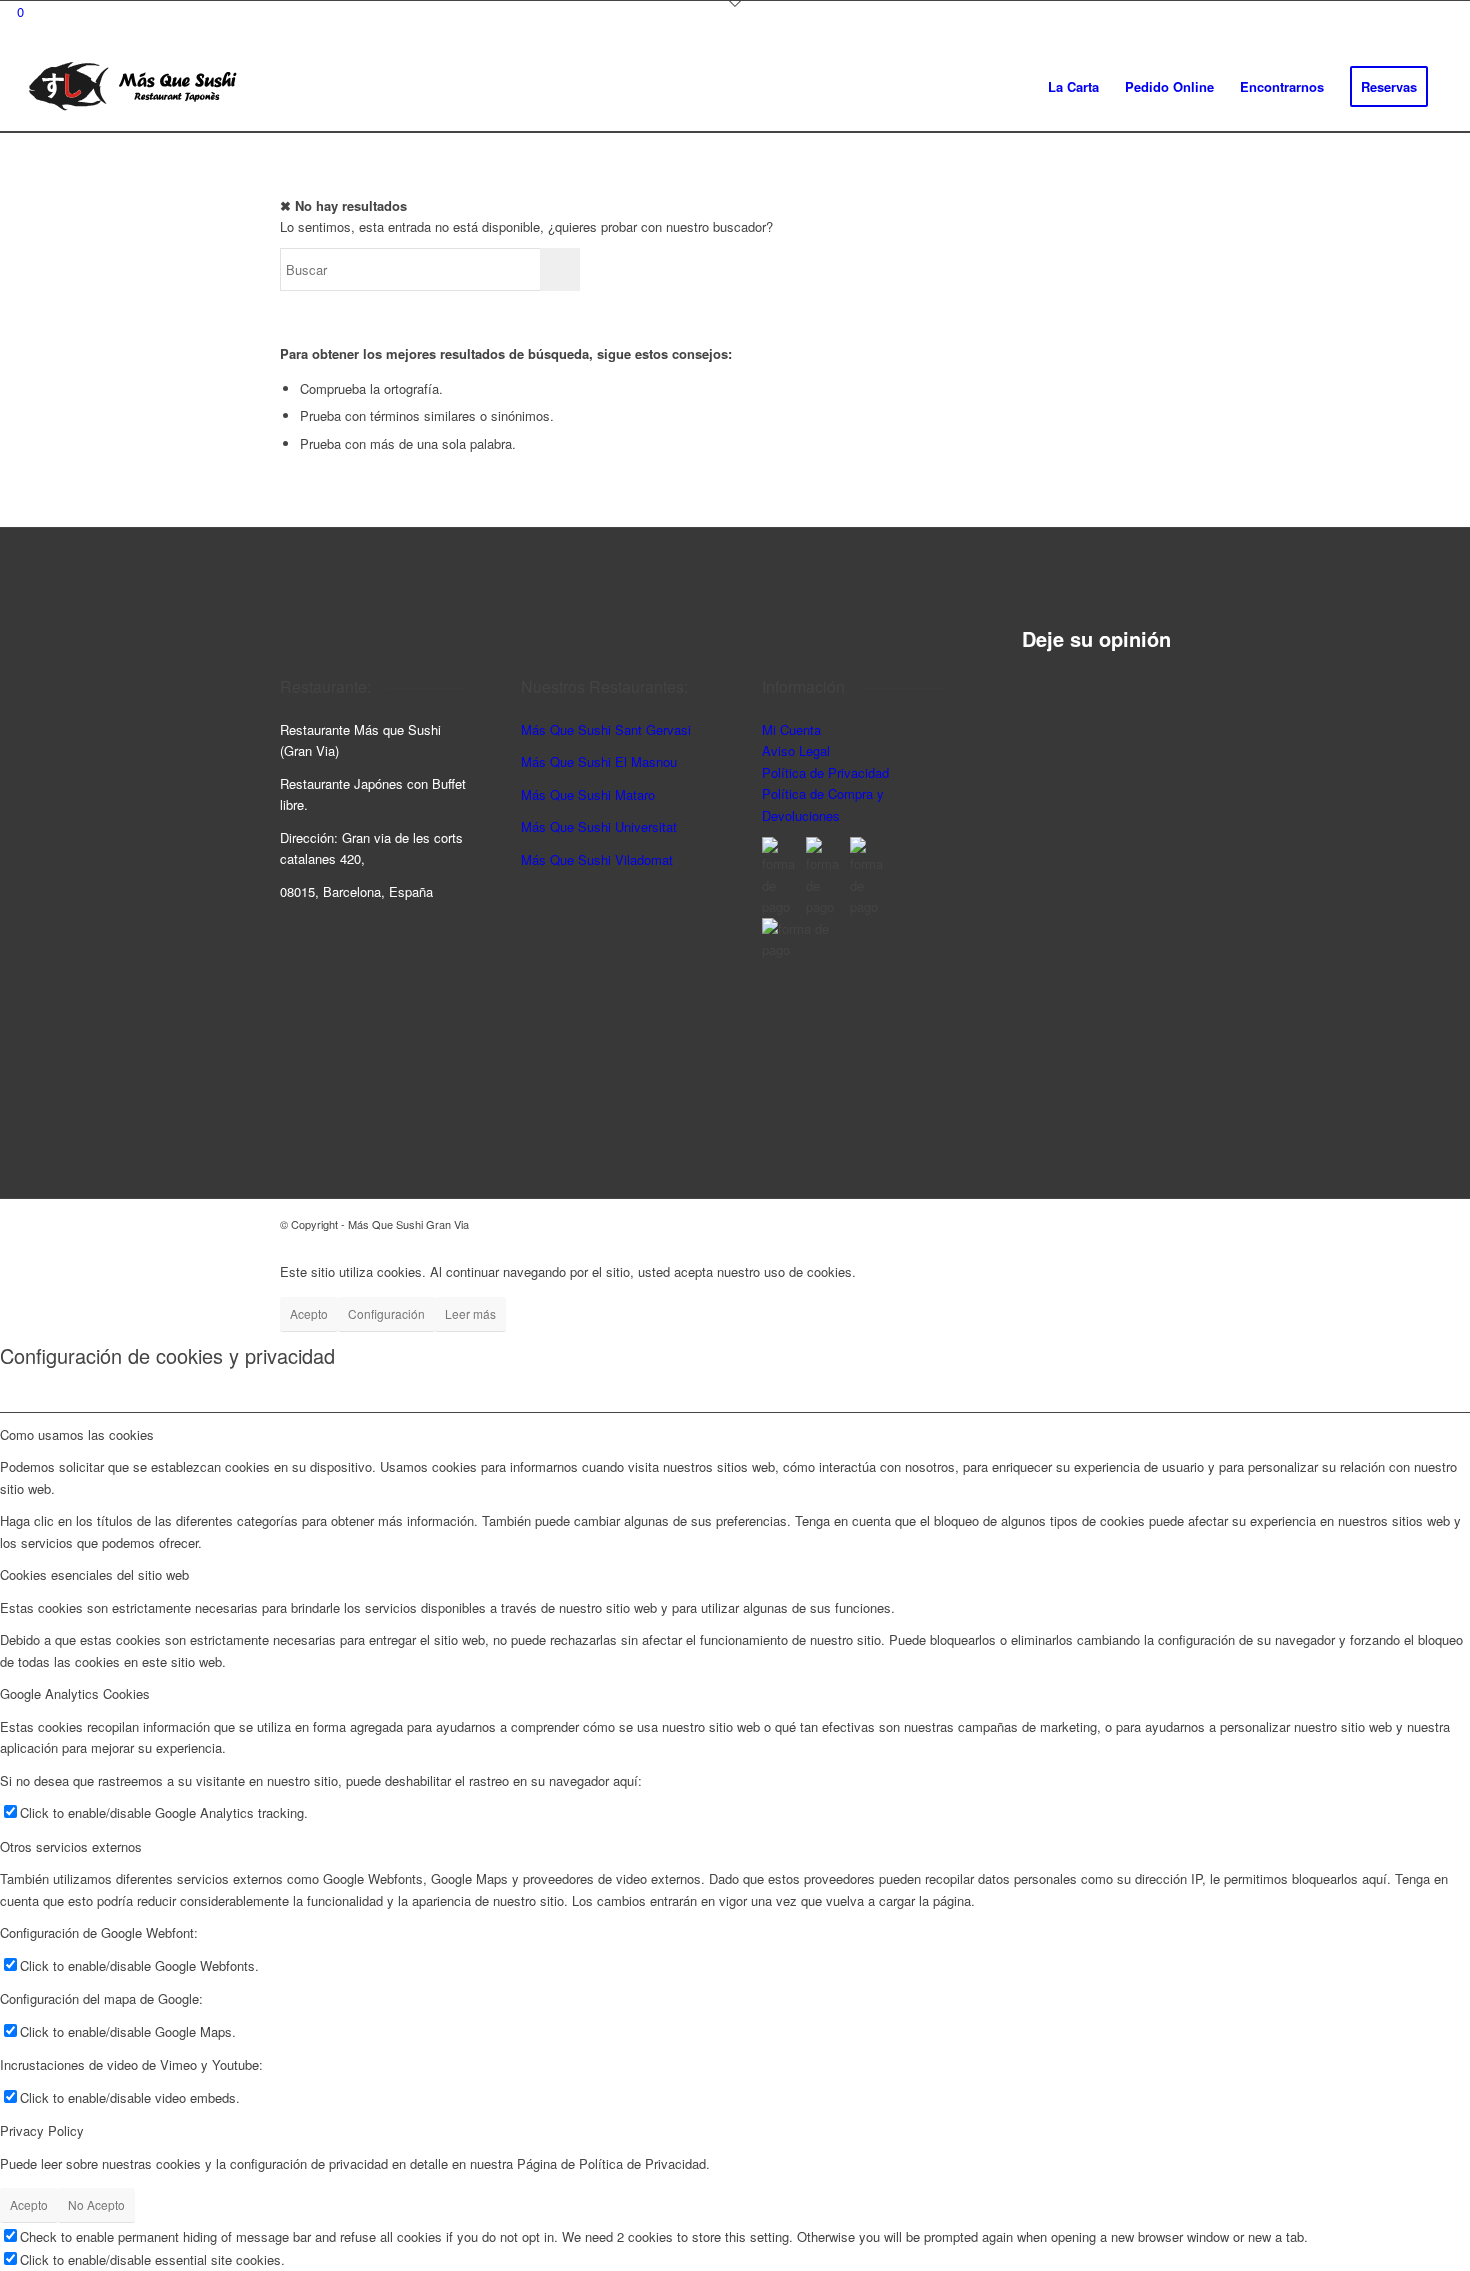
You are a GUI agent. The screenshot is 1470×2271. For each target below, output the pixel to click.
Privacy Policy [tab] (42, 2130)
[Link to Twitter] (1175, 1224)
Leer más (470, 1313)
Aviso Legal (796, 750)
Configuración (386, 1313)
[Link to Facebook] (1145, 1224)
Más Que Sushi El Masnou (599, 761)
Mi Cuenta (791, 729)
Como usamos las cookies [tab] (77, 1434)
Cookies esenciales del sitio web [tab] (94, 1574)
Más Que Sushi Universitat (599, 826)
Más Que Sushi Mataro (588, 794)
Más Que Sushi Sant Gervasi (606, 729)
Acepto (309, 1313)
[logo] (132, 87)
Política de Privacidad (825, 772)
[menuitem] (1073, 87)
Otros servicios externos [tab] (71, 1846)
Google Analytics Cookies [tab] (75, 1693)
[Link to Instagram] (1115, 1224)
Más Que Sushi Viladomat (597, 859)
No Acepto (96, 2204)
